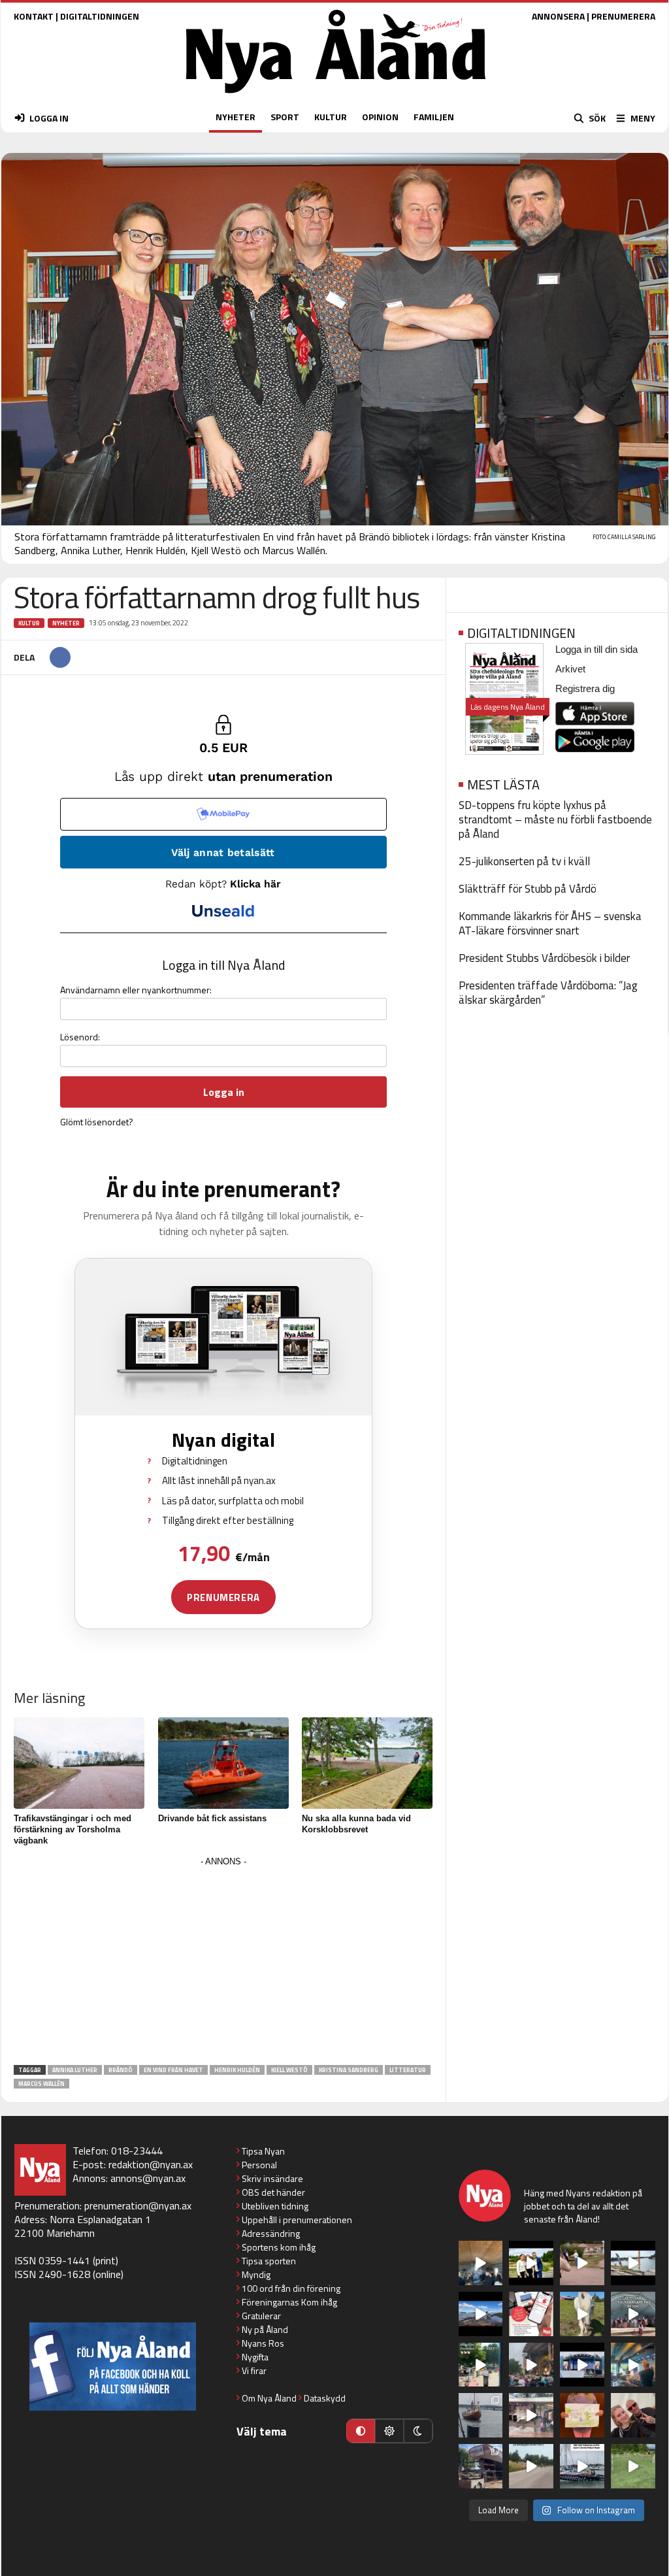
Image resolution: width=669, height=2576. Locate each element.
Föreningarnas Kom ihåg (289, 2302)
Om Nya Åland (269, 2398)
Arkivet (570, 669)
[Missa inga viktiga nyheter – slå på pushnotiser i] (531, 2314)
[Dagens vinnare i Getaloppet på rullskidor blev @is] (531, 2466)
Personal (259, 2165)
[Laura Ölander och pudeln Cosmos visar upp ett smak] (633, 2466)
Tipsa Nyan (263, 2151)
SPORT (285, 117)
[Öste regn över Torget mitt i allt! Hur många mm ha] (531, 2415)
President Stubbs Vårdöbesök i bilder (544, 958)
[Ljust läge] (389, 2431)
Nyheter (66, 623)
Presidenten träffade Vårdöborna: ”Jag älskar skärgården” (548, 993)
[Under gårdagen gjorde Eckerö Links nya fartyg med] (481, 2314)
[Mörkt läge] (418, 2431)
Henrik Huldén (237, 2070)
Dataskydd (325, 2398)
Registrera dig (585, 688)
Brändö (121, 2070)
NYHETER (236, 117)
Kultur (29, 623)
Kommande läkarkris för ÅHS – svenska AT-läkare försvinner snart (550, 923)
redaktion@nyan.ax (151, 2164)
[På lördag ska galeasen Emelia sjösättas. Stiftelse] (481, 2466)
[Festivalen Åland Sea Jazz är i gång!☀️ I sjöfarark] (481, 2263)
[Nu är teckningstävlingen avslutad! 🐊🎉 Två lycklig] (582, 2415)
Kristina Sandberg (349, 2070)
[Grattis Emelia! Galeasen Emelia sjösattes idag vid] (481, 2415)
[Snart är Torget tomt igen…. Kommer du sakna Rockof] (481, 2365)
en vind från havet (173, 2070)
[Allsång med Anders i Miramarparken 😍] (582, 2365)
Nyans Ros (263, 2343)
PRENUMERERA (623, 16)
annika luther (75, 2070)
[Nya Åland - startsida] (336, 96)
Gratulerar (261, 2316)
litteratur (408, 2070)
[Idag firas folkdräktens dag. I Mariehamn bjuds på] (633, 2314)
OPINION (380, 117)
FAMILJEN (434, 117)
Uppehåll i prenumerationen (297, 2220)
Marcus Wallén (41, 2084)
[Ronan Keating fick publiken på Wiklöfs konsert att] (531, 2365)
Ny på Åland (265, 2329)
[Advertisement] (223, 1962)
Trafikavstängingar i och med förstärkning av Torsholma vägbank (73, 1829)
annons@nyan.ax (148, 2178)
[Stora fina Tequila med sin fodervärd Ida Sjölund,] (582, 2314)
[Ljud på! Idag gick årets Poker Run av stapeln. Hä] (582, 2466)
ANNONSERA (558, 16)
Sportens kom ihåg (279, 2247)
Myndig (256, 2274)
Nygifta (255, 2357)
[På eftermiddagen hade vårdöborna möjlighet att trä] (531, 2263)
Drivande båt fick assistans (212, 1818)
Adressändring (271, 2233)
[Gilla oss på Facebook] (113, 2367)
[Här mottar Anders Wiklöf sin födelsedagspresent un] (633, 2365)
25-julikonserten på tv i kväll (524, 861)
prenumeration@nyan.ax (138, 2205)
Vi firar (254, 2370)
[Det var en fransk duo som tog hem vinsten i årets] (633, 2263)
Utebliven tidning (275, 2206)
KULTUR (331, 117)
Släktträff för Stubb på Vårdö (528, 889)
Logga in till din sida (596, 649)
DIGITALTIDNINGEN (100, 16)
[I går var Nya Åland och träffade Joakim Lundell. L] (633, 2415)
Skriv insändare (272, 2178)
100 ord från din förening (291, 2288)
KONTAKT (34, 16)
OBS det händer (273, 2192)
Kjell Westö (289, 2070)
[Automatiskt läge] (361, 2431)
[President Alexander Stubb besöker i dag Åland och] (582, 2263)
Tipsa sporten (269, 2261)
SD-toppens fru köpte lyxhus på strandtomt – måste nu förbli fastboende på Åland (555, 819)
